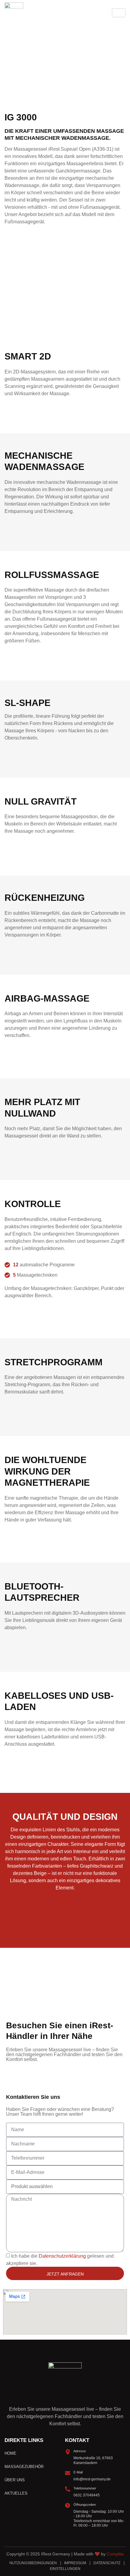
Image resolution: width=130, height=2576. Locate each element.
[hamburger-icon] (119, 13)
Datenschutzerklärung (62, 2256)
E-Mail (78, 2472)
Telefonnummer (85, 2488)
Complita (115, 2554)
